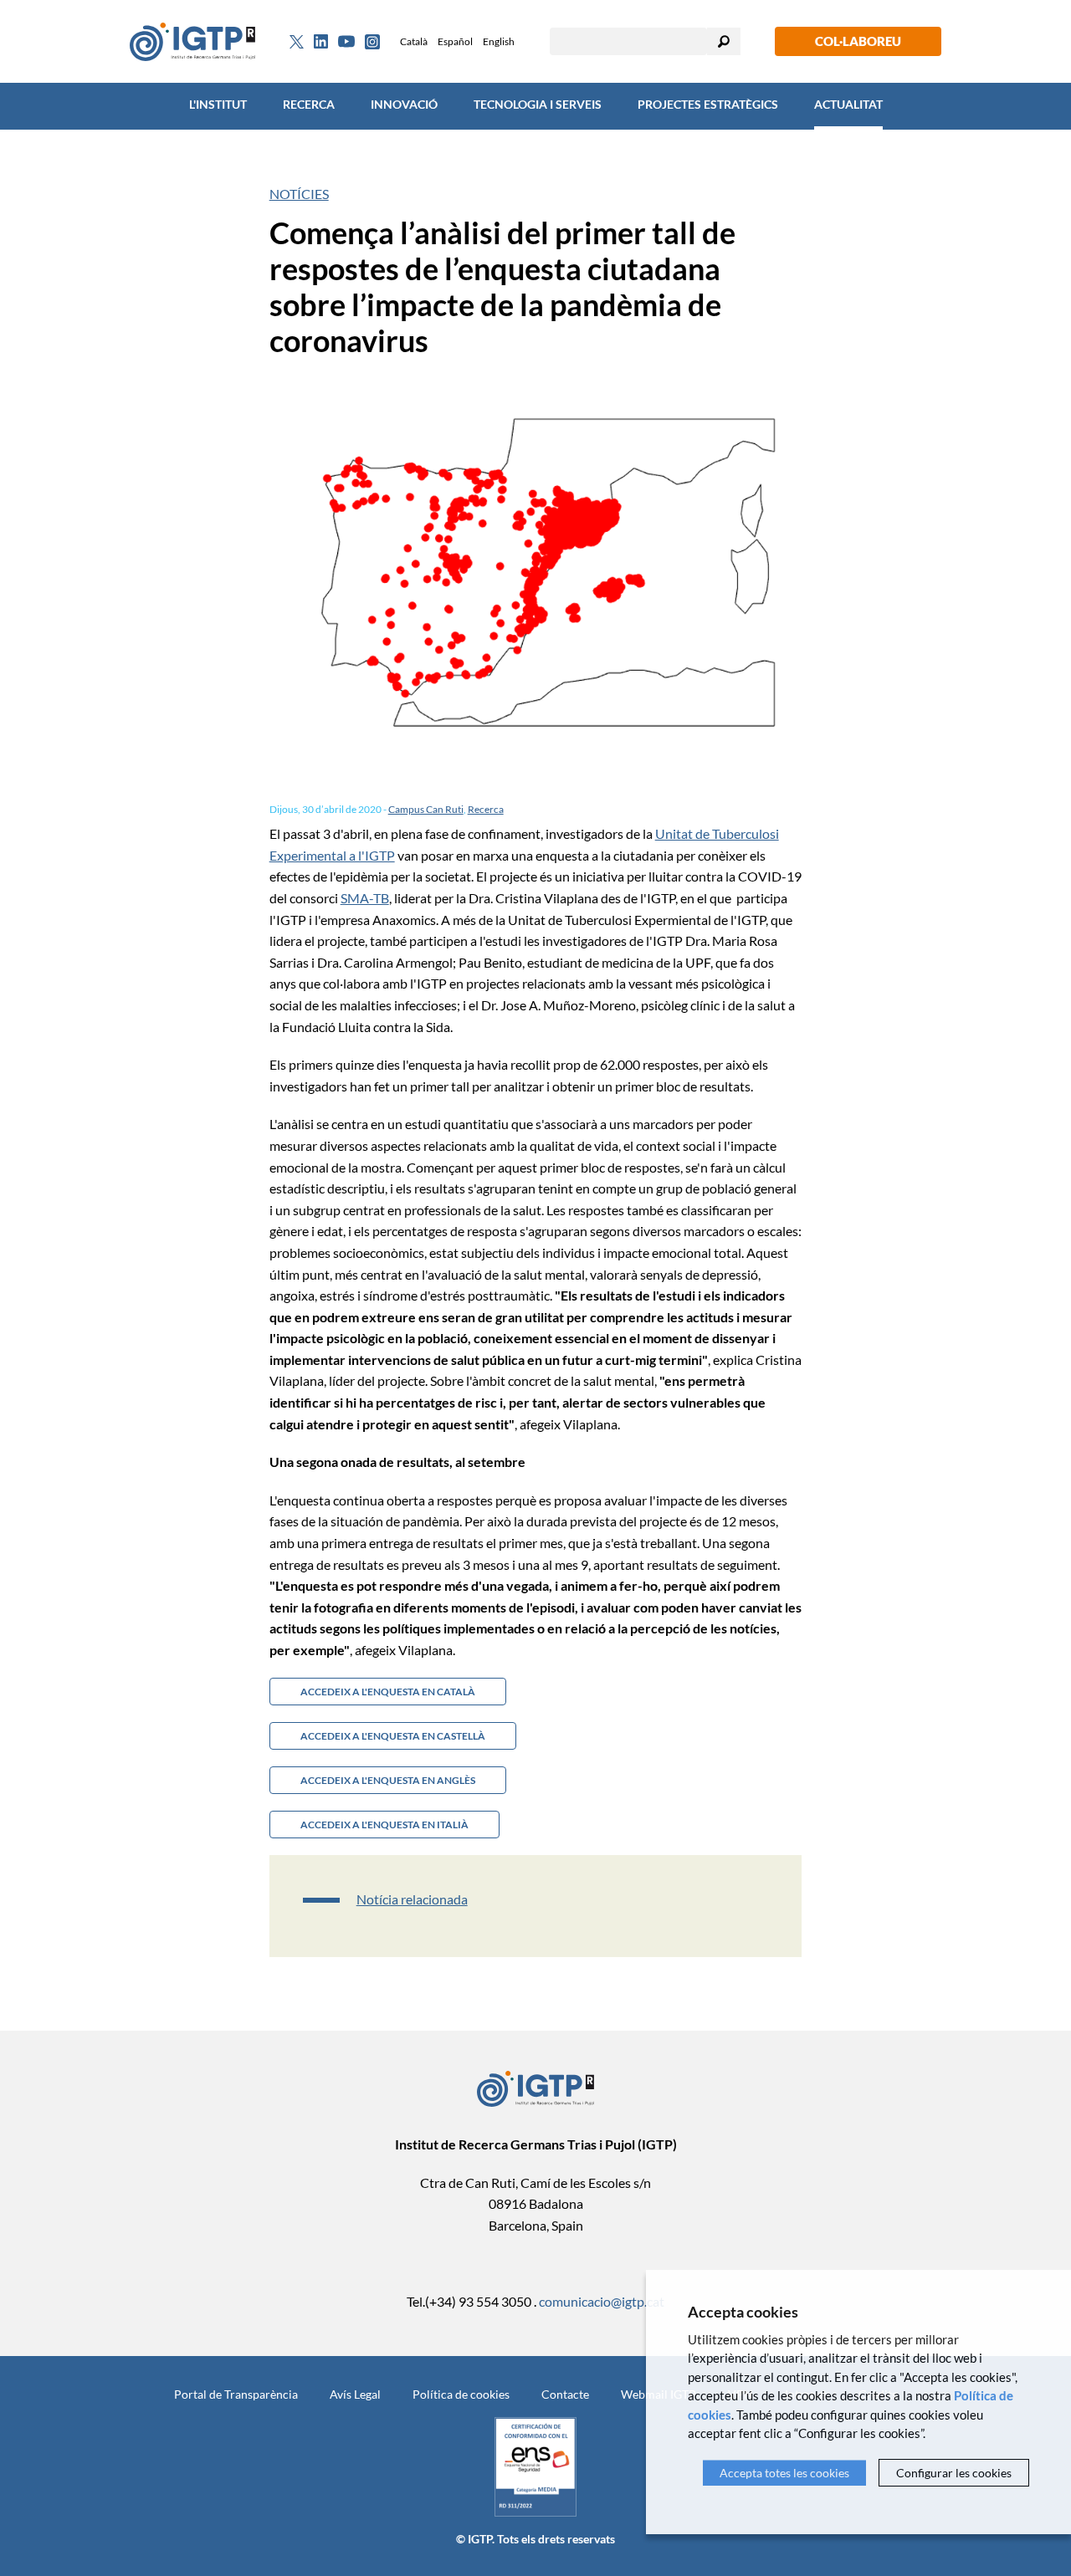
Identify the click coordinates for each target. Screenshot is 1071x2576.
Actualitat (848, 104)
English (499, 41)
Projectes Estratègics (708, 104)
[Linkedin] (321, 42)
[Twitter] (297, 42)
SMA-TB (365, 898)
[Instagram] (372, 42)
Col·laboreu (858, 41)
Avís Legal (355, 2394)
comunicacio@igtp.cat (602, 2301)
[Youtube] (346, 41)
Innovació (404, 104)
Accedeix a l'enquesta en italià (384, 1825)
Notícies (299, 194)
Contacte (565, 2394)
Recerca (309, 104)
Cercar (724, 41)
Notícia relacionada (412, 1899)
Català (414, 41)
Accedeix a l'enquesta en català (388, 1692)
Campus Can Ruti (426, 809)
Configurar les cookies (954, 2473)
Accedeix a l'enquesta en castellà (393, 1736)
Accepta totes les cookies (784, 2473)
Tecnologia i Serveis (538, 104)
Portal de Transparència (236, 2394)
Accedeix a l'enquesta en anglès (388, 1780)
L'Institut (218, 104)
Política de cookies (461, 2394)
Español (455, 41)
